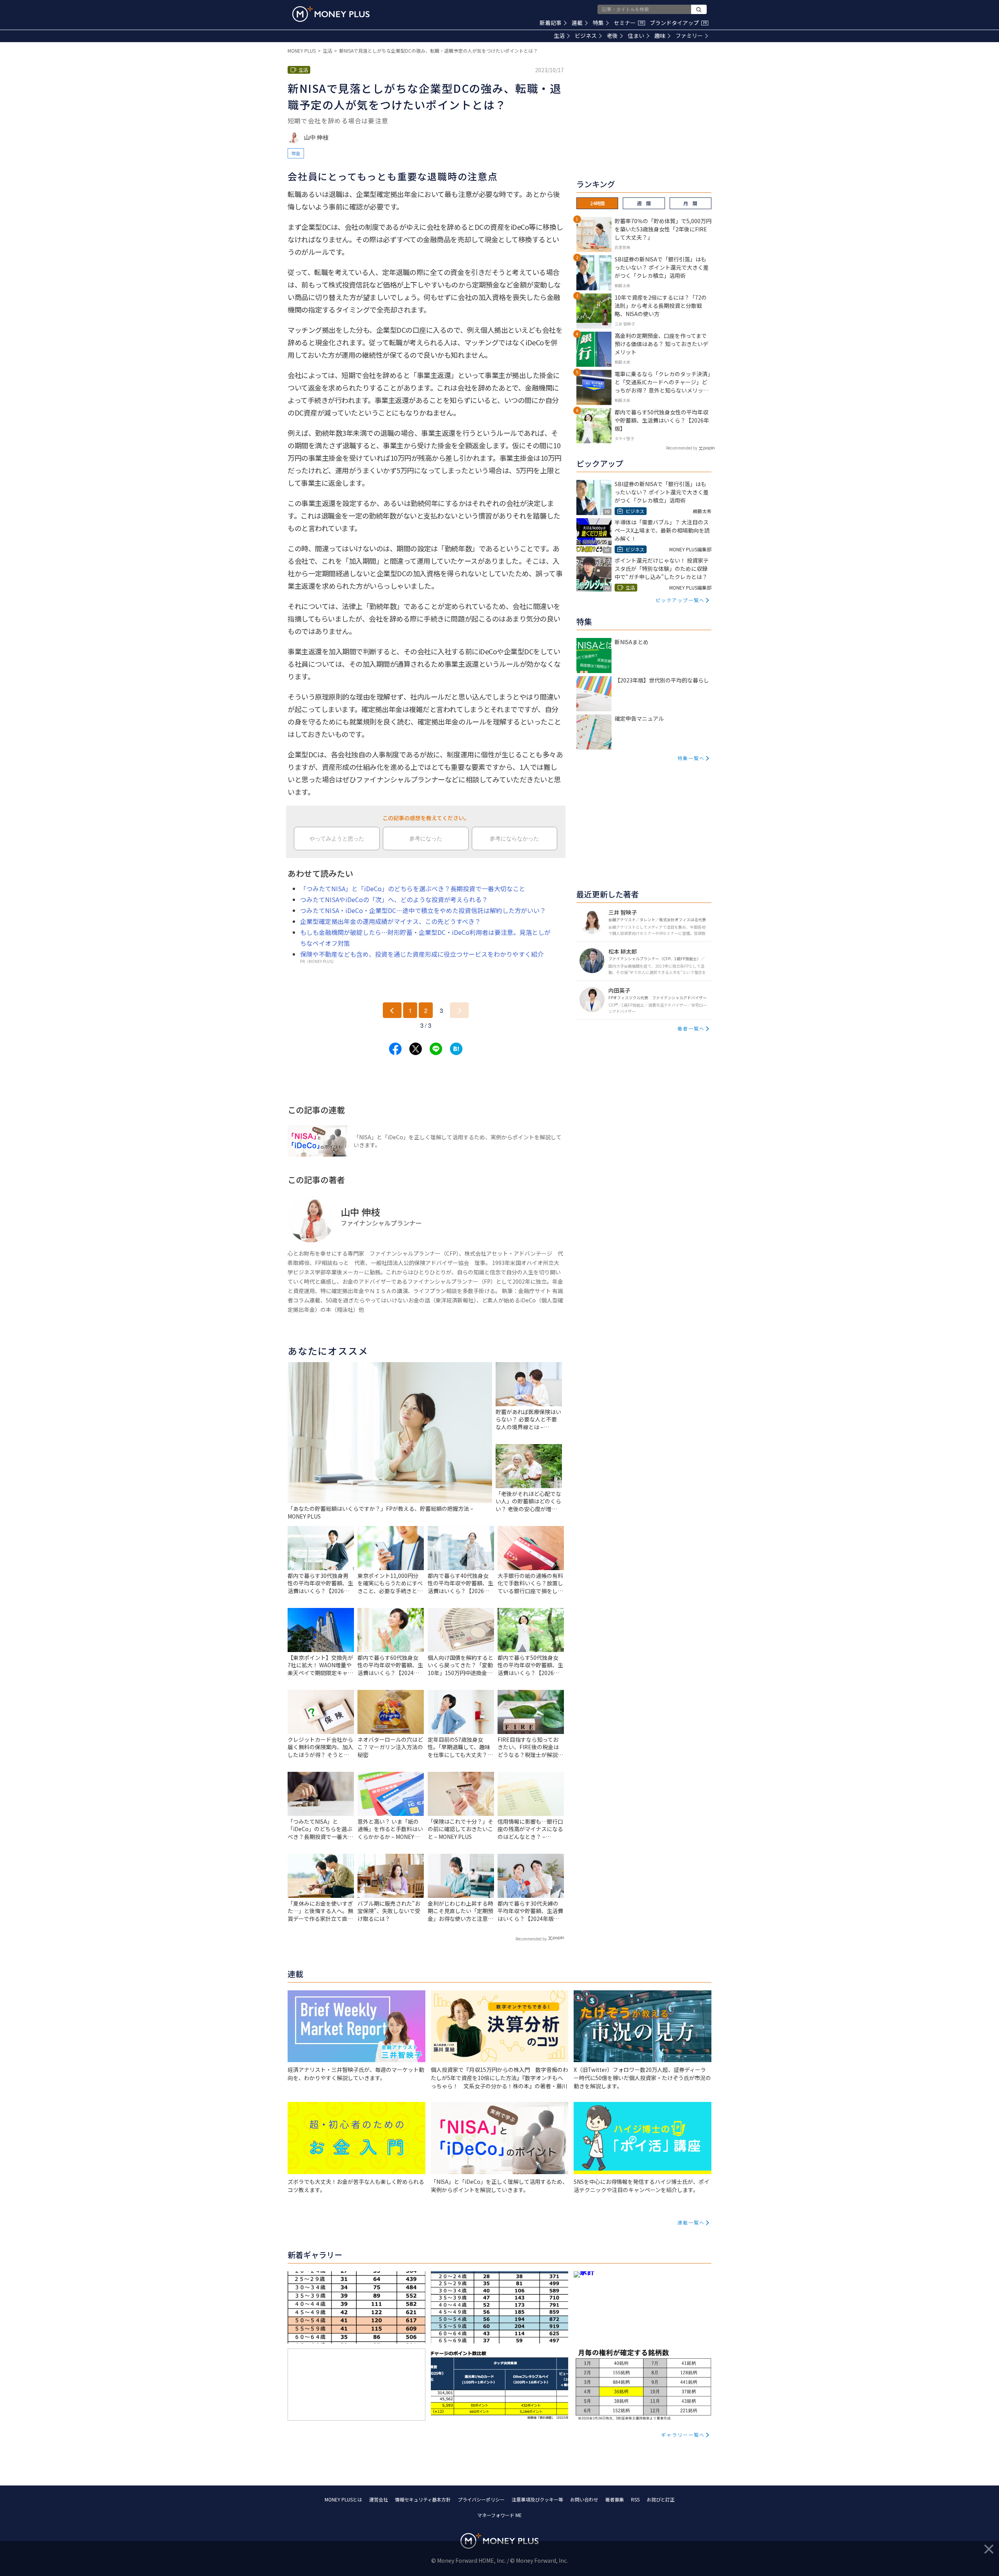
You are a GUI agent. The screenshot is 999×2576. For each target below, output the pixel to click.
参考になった (426, 839)
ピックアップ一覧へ (680, 600)
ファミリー (689, 36)
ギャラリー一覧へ (683, 2435)
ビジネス (586, 36)
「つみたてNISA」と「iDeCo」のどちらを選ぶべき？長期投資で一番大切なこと (413, 888)
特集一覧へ (691, 758)
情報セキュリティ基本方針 (423, 2499)
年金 (296, 153)
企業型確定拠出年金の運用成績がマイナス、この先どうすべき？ (390, 921)
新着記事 (551, 23)
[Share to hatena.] (456, 1049)
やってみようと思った (337, 839)
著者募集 (615, 2499)
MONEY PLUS (302, 51)
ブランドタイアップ (678, 23)
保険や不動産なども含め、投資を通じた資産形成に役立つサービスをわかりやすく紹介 (422, 954)
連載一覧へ (691, 2222)
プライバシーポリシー (481, 2499)
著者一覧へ (691, 1028)
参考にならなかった (514, 839)
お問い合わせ (584, 2499)
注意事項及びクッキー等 (537, 2499)
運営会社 (379, 2499)
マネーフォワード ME (499, 2515)
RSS (635, 2499)
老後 (612, 36)
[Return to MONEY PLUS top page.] (331, 14)
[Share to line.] (436, 1049)
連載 (577, 23)
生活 (559, 36)
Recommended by (531, 1939)
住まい (636, 36)
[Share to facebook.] (395, 1049)
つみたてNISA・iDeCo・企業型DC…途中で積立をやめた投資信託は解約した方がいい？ (423, 910)
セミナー (629, 23)
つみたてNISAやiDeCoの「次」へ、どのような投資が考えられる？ (394, 899)
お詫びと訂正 (661, 2499)
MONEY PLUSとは (343, 2499)
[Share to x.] (416, 1049)
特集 (598, 23)
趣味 (660, 36)
